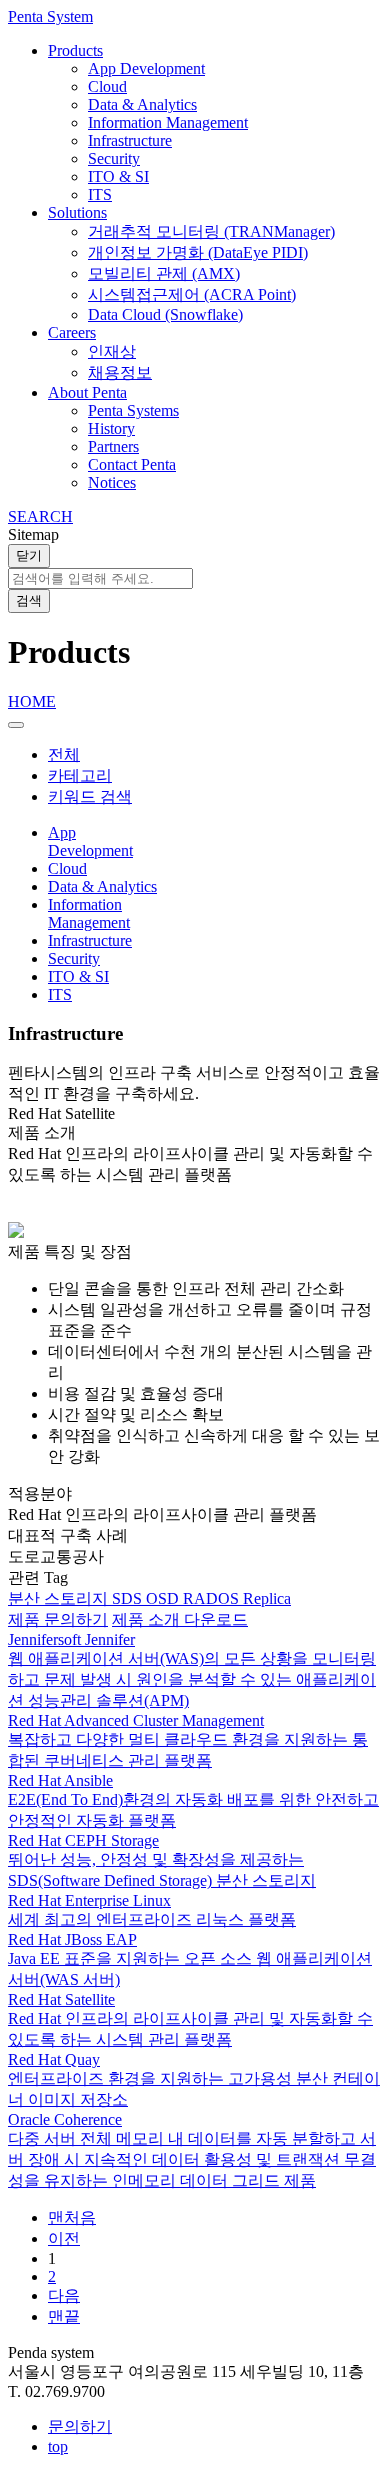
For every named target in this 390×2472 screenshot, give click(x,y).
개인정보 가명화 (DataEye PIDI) (198, 252)
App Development (146, 68)
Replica (267, 1598)
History (111, 428)
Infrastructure (130, 140)
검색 (29, 600)
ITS (100, 194)
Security (114, 158)
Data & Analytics (142, 104)
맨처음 (72, 2217)
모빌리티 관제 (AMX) (164, 273)
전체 (64, 754)
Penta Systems (133, 410)
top (58, 2446)
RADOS (213, 1598)
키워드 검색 (90, 796)
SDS (129, 1598)
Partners (113, 446)
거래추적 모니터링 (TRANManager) (211, 231)
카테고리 (80, 775)
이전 (64, 2238)
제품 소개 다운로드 (180, 1619)
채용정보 (120, 372)
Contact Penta (132, 464)
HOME (32, 701)
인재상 (112, 351)
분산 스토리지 (60, 1598)
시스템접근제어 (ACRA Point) (192, 294)
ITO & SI (118, 176)
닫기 (29, 555)
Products (75, 50)
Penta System (50, 16)
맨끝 (64, 2316)
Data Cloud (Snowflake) (165, 314)
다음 (64, 2295)
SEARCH (40, 516)
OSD (164, 1598)
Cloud (107, 86)
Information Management (168, 122)
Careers (72, 332)
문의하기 (80, 2426)
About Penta (87, 392)
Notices (112, 482)
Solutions (77, 212)
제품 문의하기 (58, 1619)
